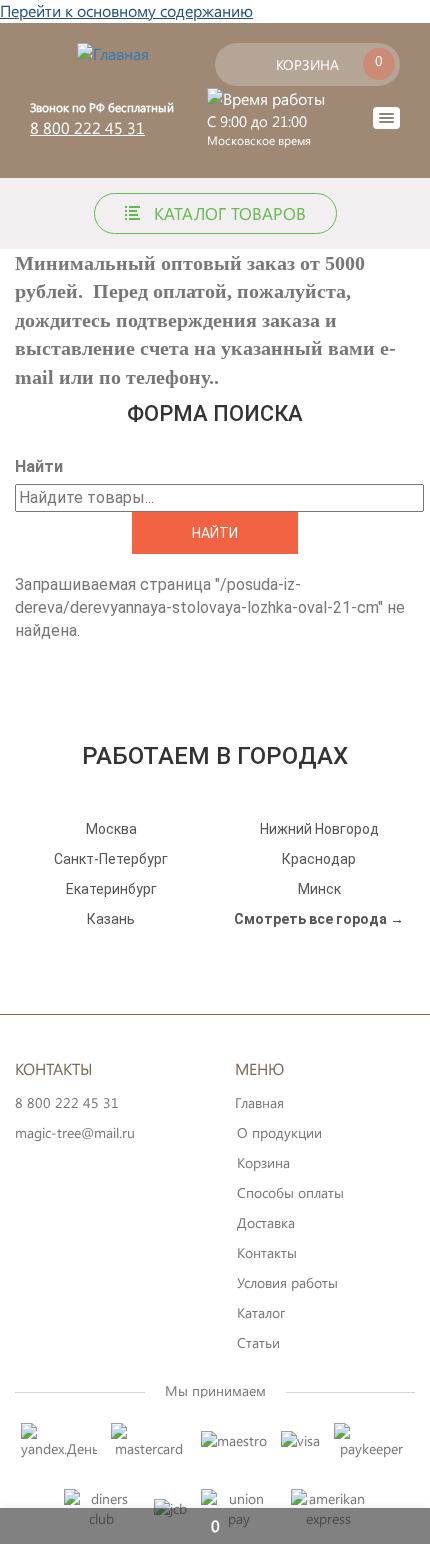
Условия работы (287, 1282)
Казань (111, 919)
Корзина (263, 1162)
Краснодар (319, 859)
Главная (259, 1102)
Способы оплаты (290, 1192)
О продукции (279, 1132)
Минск (319, 889)
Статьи (258, 1342)
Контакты (267, 1252)
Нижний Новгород (319, 829)
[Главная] (113, 53)
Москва (111, 829)
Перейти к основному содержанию (126, 10)
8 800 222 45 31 (87, 127)
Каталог (261, 1312)
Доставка (266, 1222)
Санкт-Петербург (111, 859)
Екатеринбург (111, 889)
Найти (39, 466)
